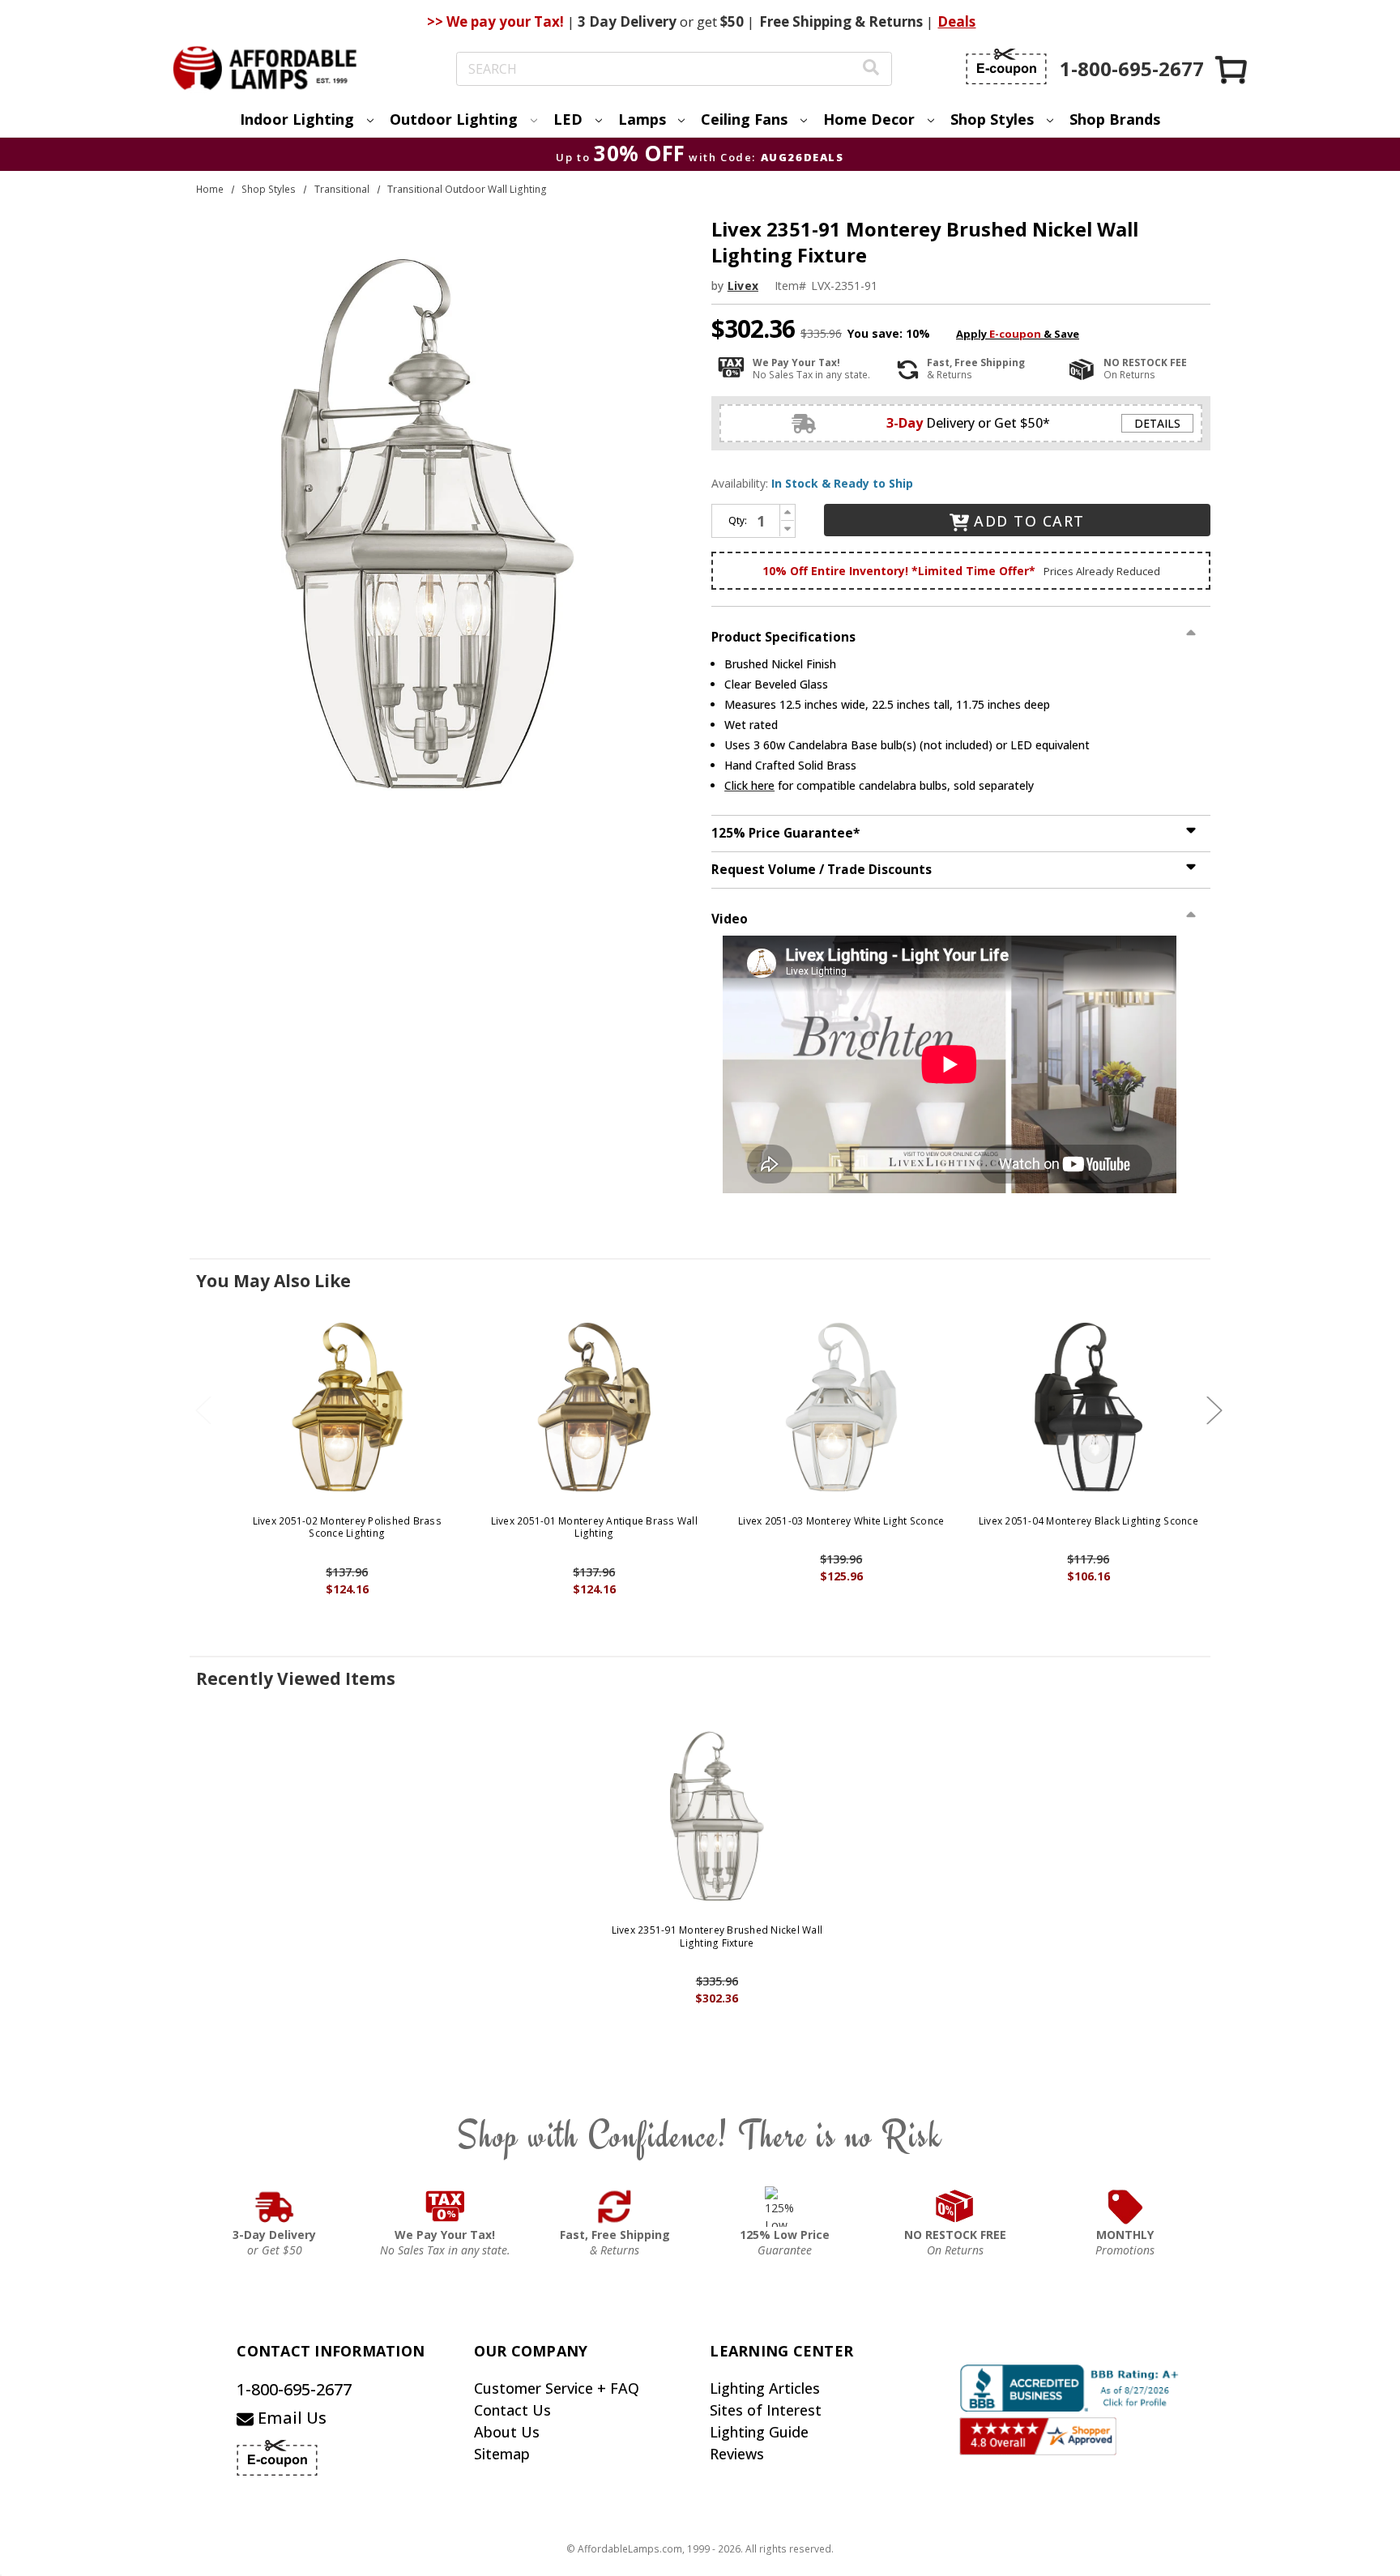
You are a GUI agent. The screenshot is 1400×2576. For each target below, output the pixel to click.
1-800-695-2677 (294, 2389)
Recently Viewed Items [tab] (296, 1678)
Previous (203, 1410)
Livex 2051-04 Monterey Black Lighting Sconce (1088, 1521)
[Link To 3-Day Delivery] (275, 2207)
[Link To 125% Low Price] (785, 2207)
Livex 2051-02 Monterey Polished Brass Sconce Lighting (347, 1527)
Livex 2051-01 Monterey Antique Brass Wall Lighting (594, 1527)
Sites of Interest (766, 2410)
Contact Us (512, 2410)
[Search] (871, 69)
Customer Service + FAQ (557, 2388)
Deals (956, 21)
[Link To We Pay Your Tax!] (445, 2207)
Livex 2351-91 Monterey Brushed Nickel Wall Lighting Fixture (717, 1936)
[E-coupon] (1006, 66)
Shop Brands (1115, 119)
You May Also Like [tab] (273, 1281)
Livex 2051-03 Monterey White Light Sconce (841, 1521)
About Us (507, 2432)
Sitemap (502, 2454)
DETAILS (1157, 423)
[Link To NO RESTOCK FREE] (955, 2207)
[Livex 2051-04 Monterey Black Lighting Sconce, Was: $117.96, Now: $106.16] (1088, 1407)
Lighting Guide (759, 2432)
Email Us (290, 2418)
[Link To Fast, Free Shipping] (615, 2207)
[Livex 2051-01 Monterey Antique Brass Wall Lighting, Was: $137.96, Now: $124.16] (594, 1407)
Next (1214, 1410)
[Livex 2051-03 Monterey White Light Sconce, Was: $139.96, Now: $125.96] (841, 1407)
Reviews (737, 2454)
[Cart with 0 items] (1232, 69)
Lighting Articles (765, 2388)
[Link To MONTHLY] (1125, 2207)
